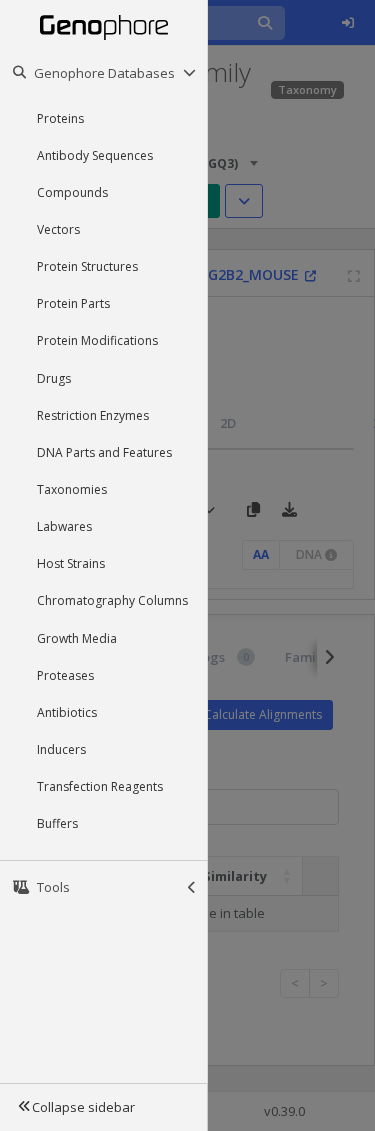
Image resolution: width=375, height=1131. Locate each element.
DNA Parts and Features (104, 452)
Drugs (54, 378)
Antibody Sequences (95, 155)
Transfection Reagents (100, 786)
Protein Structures (87, 266)
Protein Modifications (97, 340)
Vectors (58, 229)
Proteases (65, 675)
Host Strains (71, 563)
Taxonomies (72, 489)
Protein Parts (73, 303)
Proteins (60, 118)
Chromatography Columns (112, 600)
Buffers (57, 823)
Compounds (72, 192)
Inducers (61, 749)
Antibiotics (67, 712)
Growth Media (77, 638)
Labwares (64, 526)
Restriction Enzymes (93, 415)
